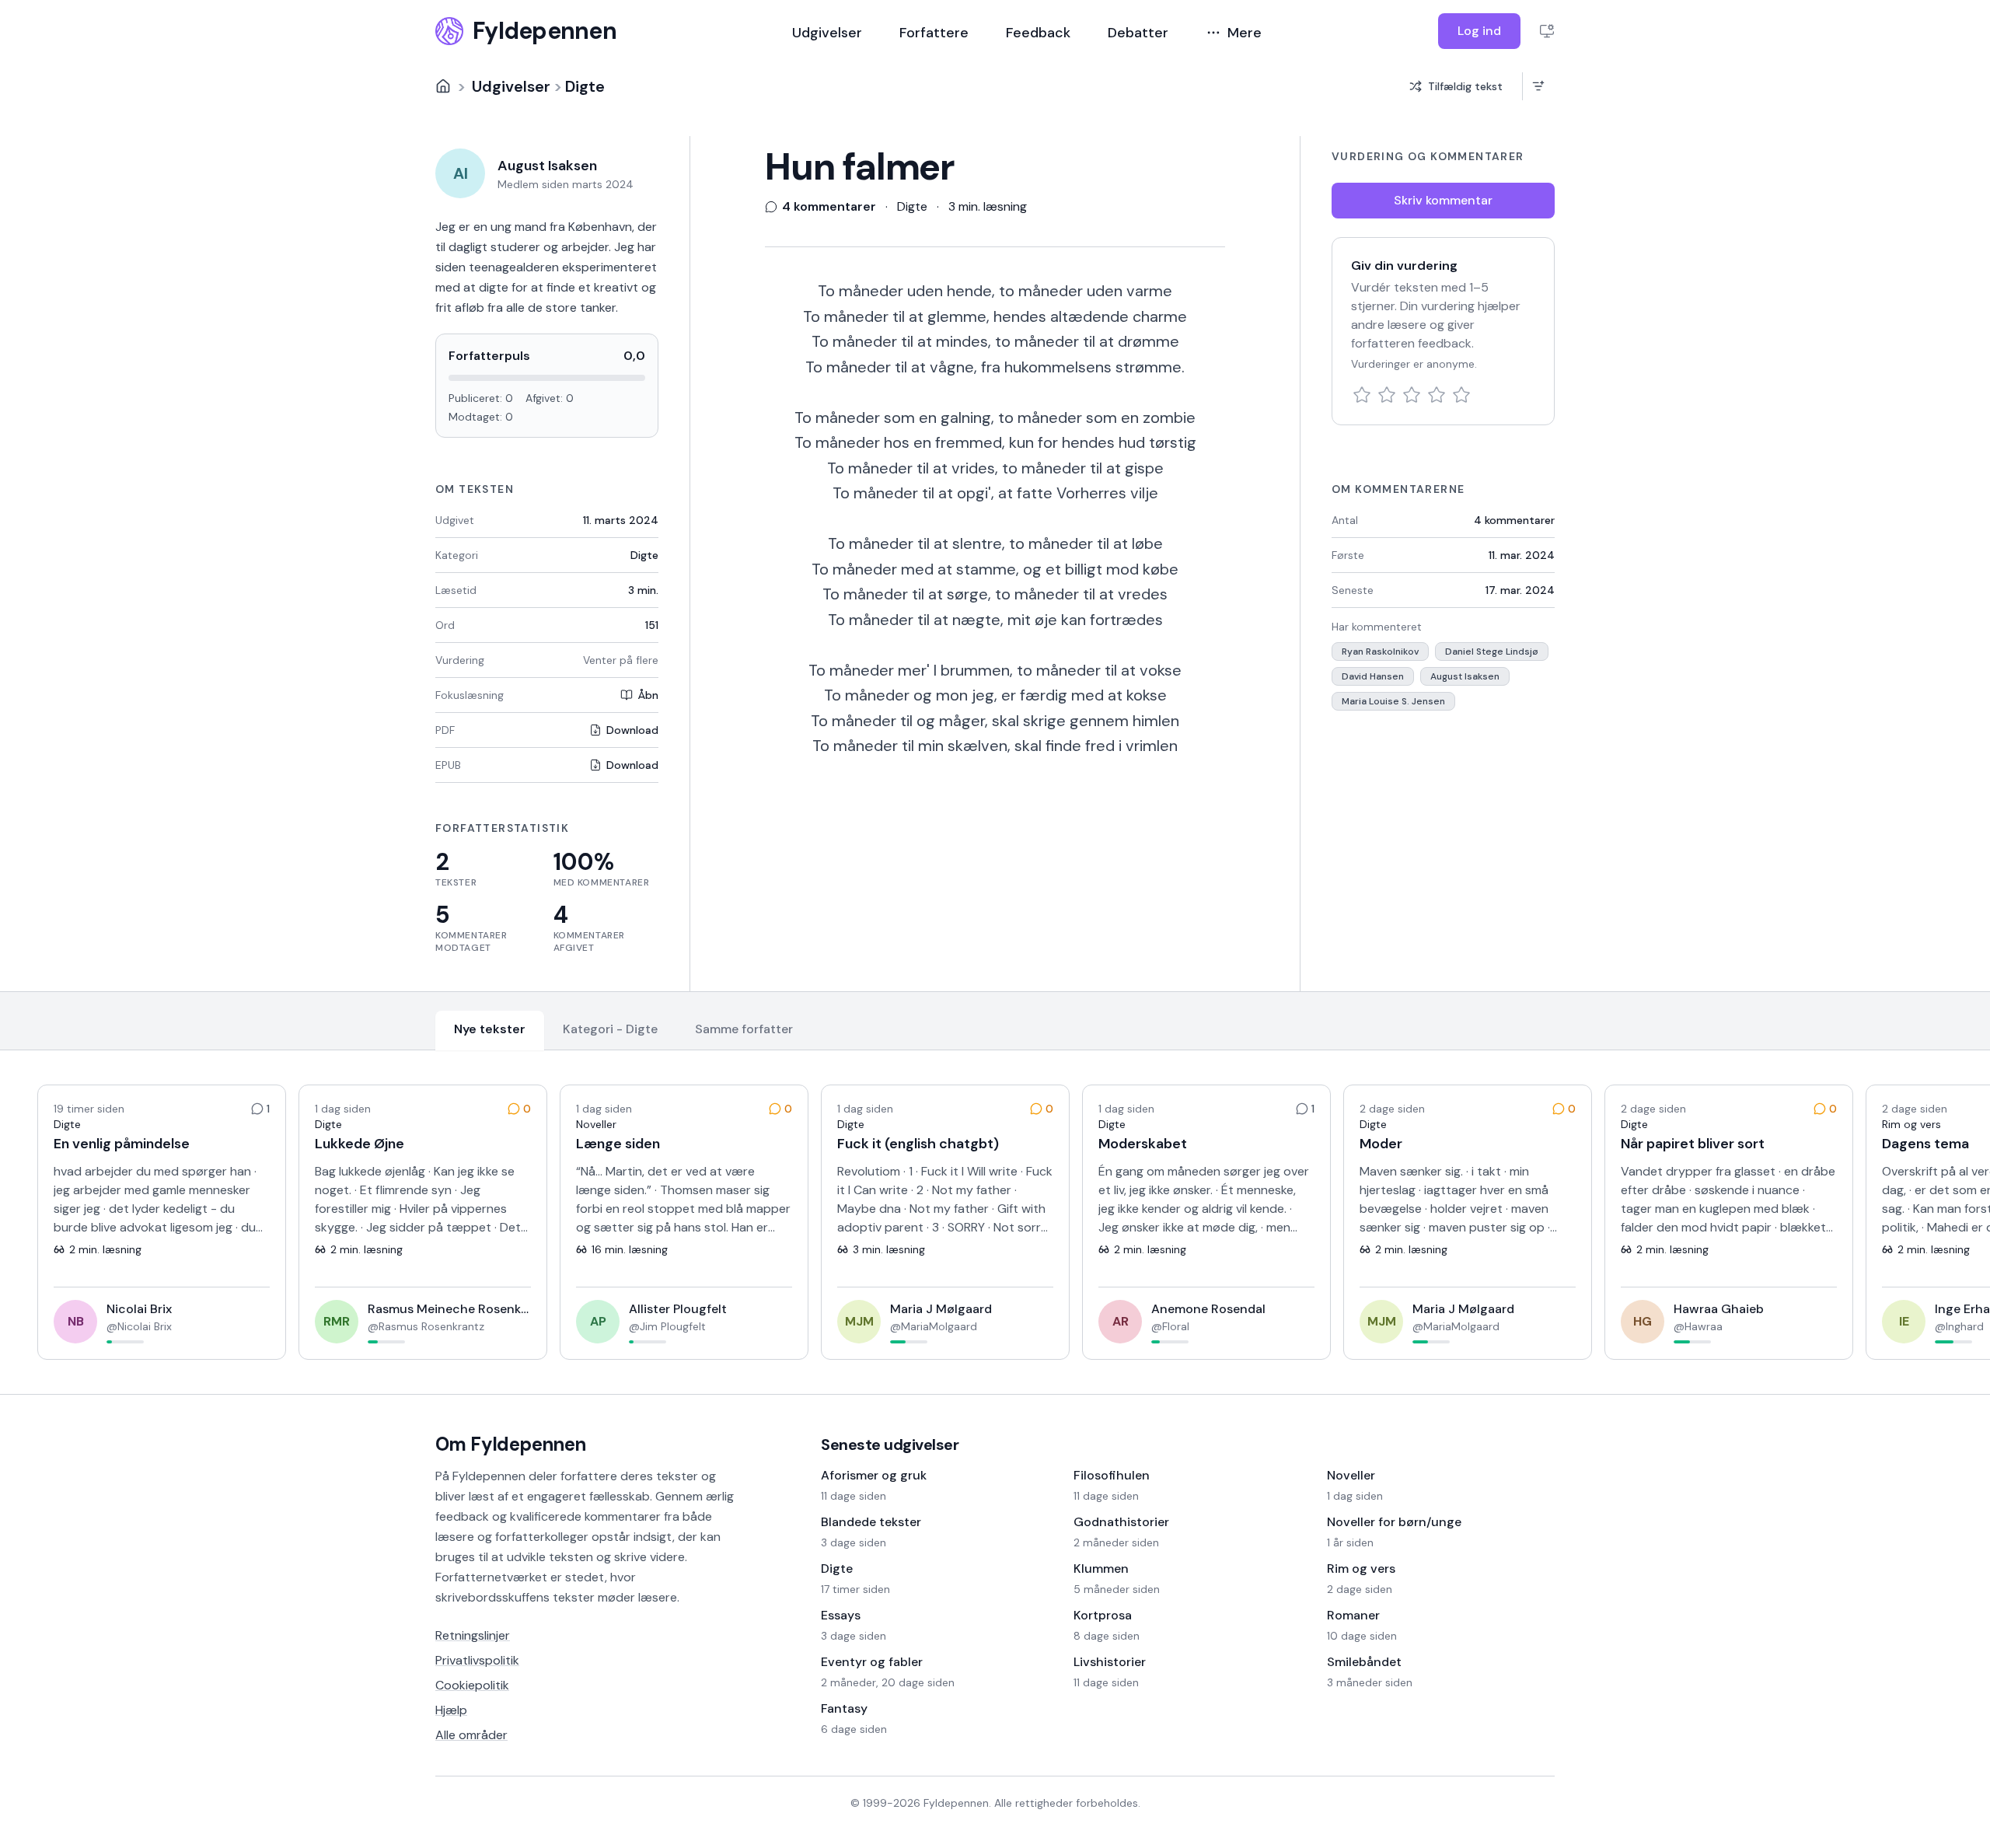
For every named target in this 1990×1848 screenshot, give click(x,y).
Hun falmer (860, 167)
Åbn (648, 695)
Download (632, 730)
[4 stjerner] (1437, 395)
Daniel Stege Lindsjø (1492, 652)
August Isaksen (1465, 676)
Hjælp (451, 1710)
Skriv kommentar (1443, 200)
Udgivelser (827, 33)
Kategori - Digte (610, 1029)
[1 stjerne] (1362, 395)
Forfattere (934, 33)
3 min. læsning (988, 206)
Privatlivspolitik (477, 1660)
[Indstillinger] (1547, 31)
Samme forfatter (744, 1029)
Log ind (1479, 31)
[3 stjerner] (1412, 395)
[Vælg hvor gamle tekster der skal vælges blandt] (1538, 86)
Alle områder (471, 1735)
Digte (585, 86)
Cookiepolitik (472, 1685)
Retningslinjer (473, 1635)
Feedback (1038, 33)
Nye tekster (490, 1029)
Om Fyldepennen (511, 1444)
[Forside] (443, 86)
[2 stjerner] (1387, 395)
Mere (1245, 33)
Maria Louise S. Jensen (1393, 701)
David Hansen (1373, 676)
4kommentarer (1514, 520)
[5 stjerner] (1461, 395)
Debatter (1138, 33)
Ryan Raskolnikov (1380, 652)
